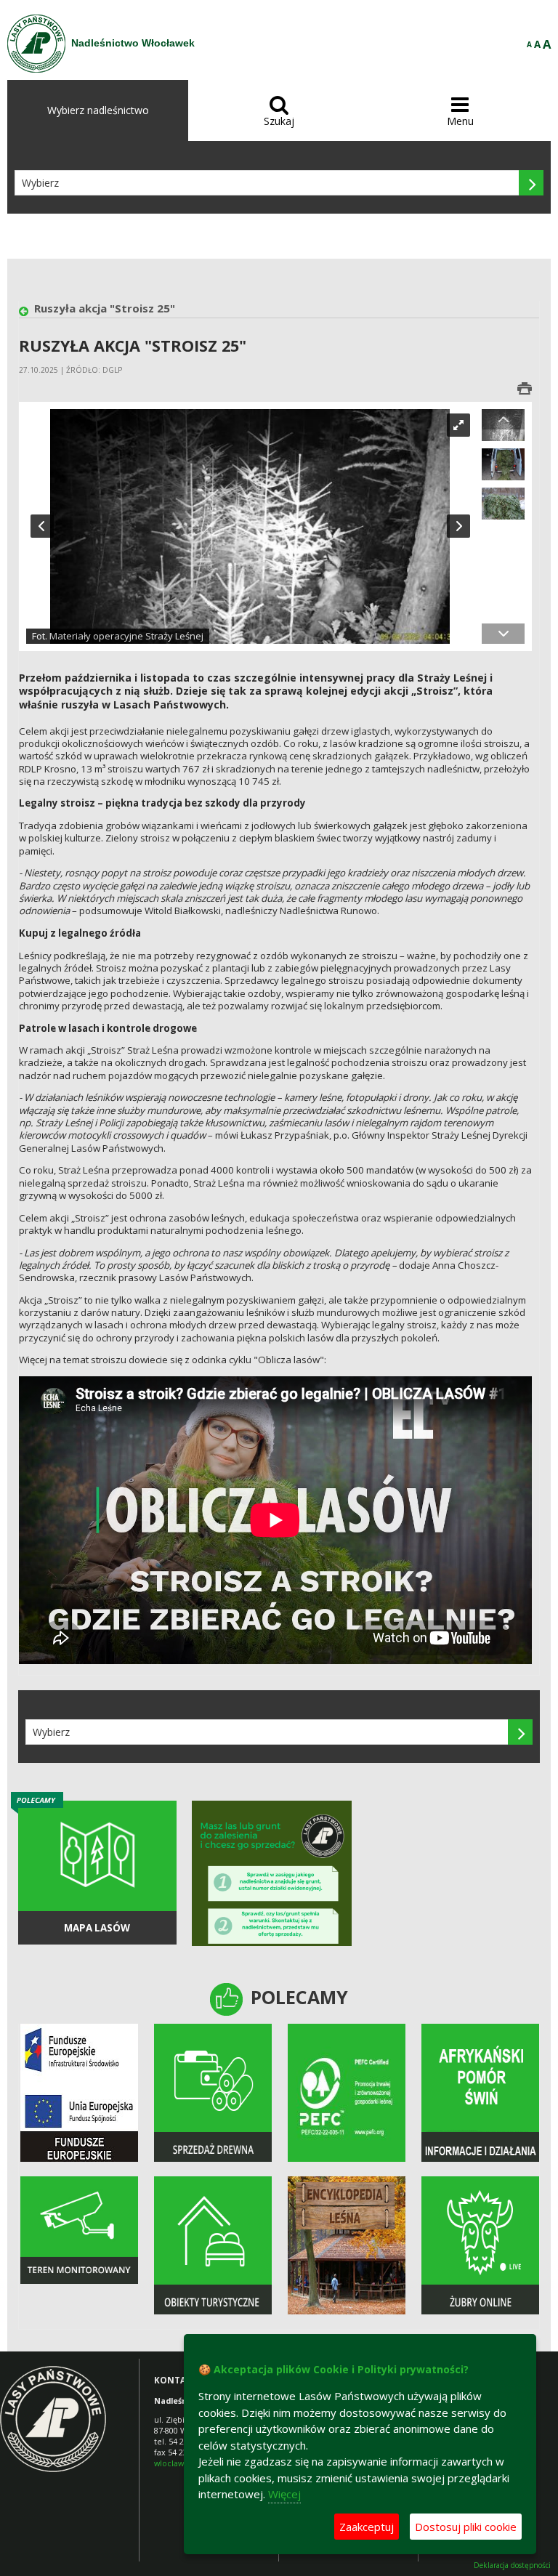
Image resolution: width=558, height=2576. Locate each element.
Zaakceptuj (367, 2527)
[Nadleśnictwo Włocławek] (36, 44)
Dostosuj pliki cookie (466, 2527)
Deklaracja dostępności (512, 2565)
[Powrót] (27, 312)
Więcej (284, 2494)
